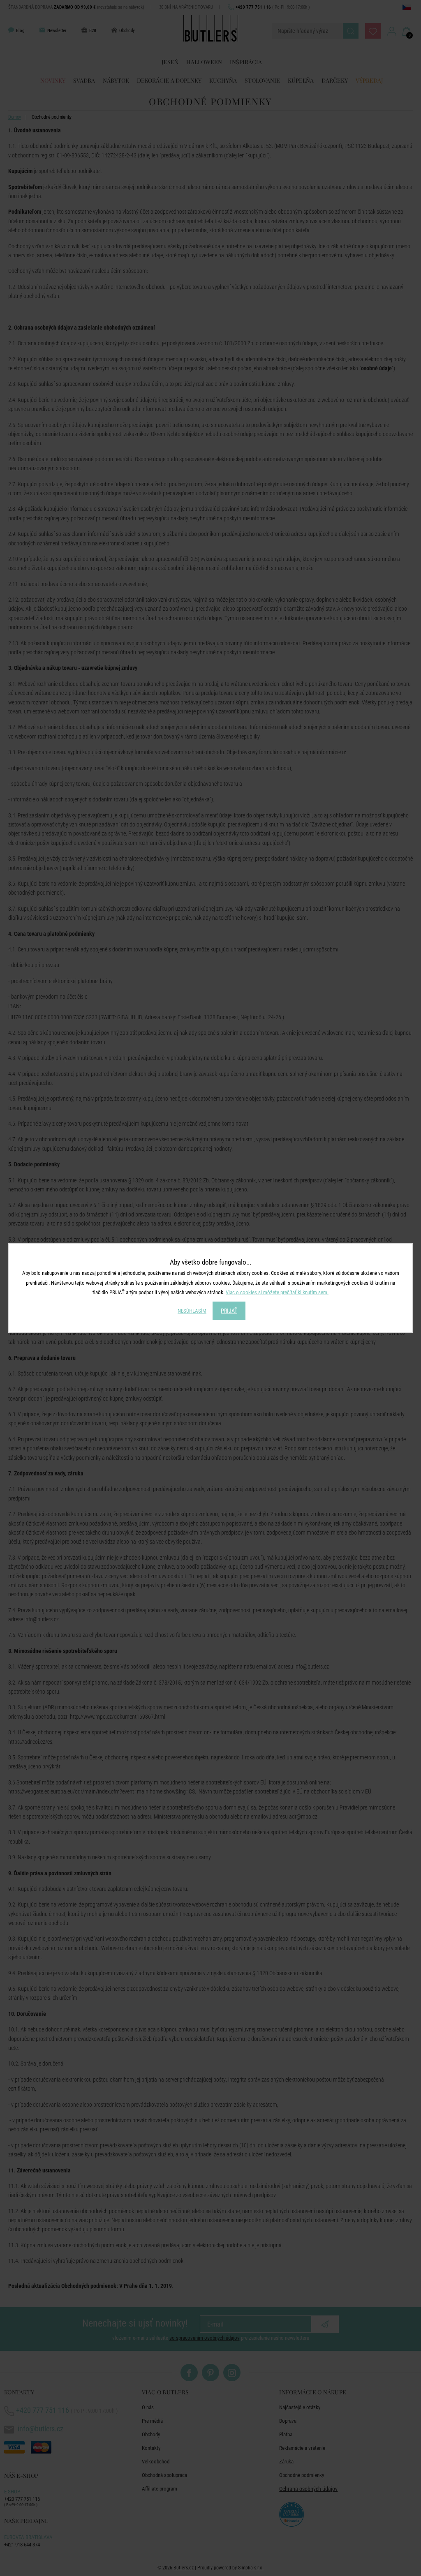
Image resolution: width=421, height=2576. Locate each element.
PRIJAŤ (229, 1311)
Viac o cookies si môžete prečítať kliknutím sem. (277, 1292)
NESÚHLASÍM (192, 1311)
